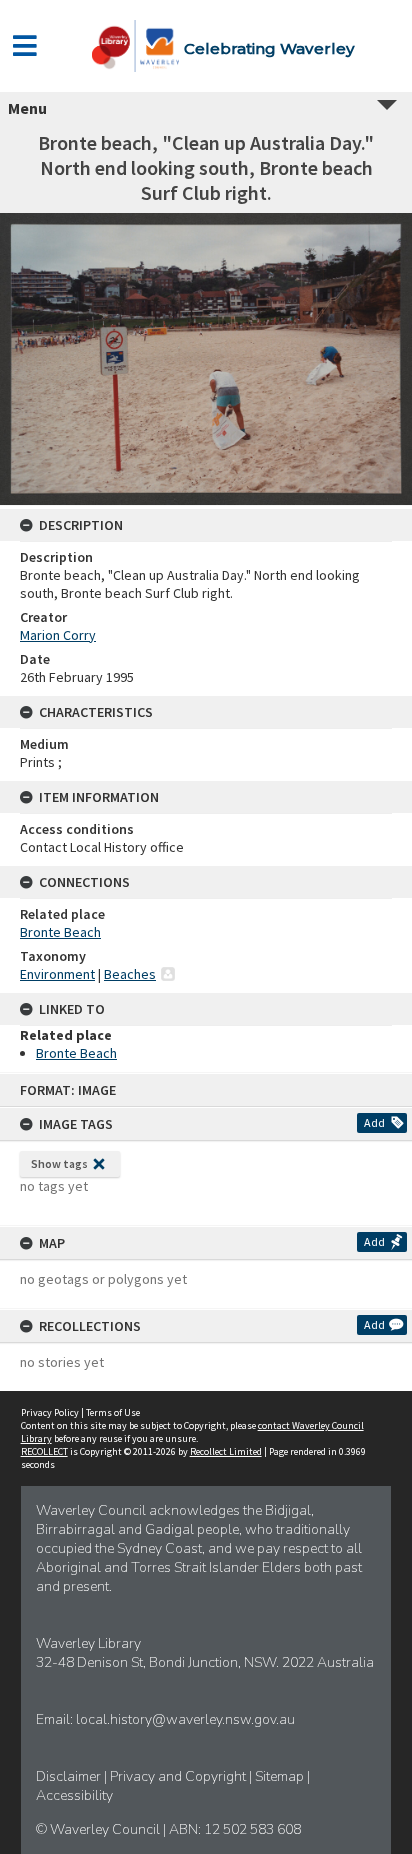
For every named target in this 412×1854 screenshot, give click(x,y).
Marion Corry (58, 635)
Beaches (130, 974)
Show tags (59, 1163)
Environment (57, 974)
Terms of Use (113, 1412)
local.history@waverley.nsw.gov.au (185, 1719)
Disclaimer (70, 1776)
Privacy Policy (50, 1412)
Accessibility (74, 1795)
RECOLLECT (44, 1451)
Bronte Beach (60, 932)
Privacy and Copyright (179, 1776)
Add (374, 1122)
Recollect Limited (226, 1451)
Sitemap (281, 1776)
